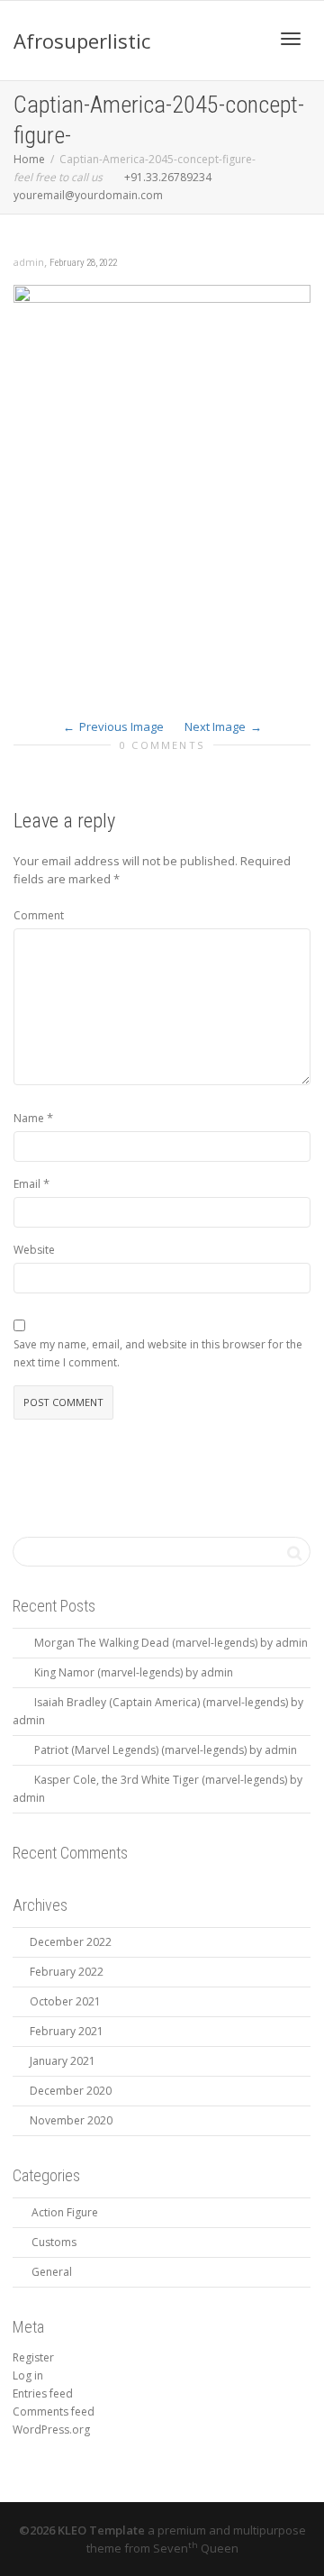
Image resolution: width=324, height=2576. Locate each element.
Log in (28, 2375)
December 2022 (71, 1942)
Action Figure (65, 2212)
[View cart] (244, 37)
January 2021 (63, 2061)
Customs (54, 2242)
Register (33, 2357)
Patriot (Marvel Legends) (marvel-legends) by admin (166, 1750)
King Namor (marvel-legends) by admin (134, 1672)
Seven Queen (196, 2548)
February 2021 (67, 2031)
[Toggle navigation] (291, 39)
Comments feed (54, 2412)
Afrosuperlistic (82, 41)
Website (34, 1250)
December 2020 (71, 2091)
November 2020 (71, 2120)
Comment (39, 915)
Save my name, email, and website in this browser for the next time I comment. (158, 1353)
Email (27, 1184)
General (52, 2272)
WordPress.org (51, 2430)
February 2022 (67, 1972)
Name (29, 1118)
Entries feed (43, 2393)
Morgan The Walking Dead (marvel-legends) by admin (171, 1643)
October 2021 (65, 2001)
